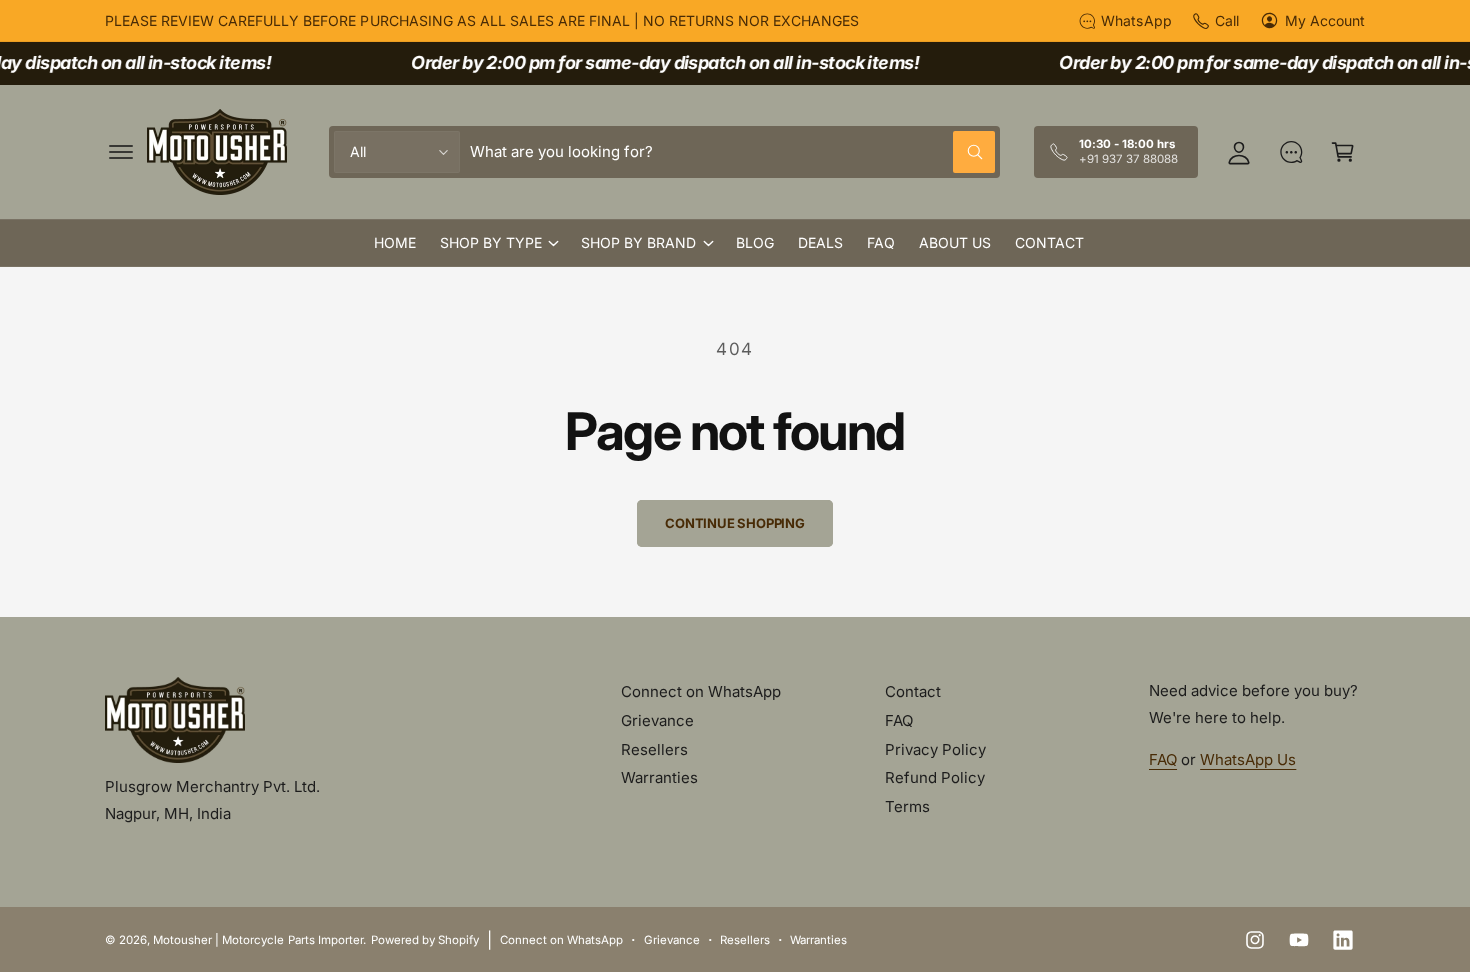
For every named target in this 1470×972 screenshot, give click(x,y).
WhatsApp (1136, 20)
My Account (1325, 20)
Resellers (654, 749)
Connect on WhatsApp (701, 691)
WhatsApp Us (1248, 759)
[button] (121, 152)
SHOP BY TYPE (491, 242)
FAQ (899, 720)
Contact (913, 691)
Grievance (657, 720)
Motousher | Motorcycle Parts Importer (258, 940)
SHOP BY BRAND (638, 242)
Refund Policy (935, 777)
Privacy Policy (935, 749)
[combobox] (732, 152)
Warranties (659, 777)
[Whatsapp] (1291, 152)
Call (1227, 20)
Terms (907, 806)
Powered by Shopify (425, 940)
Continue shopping (735, 523)
